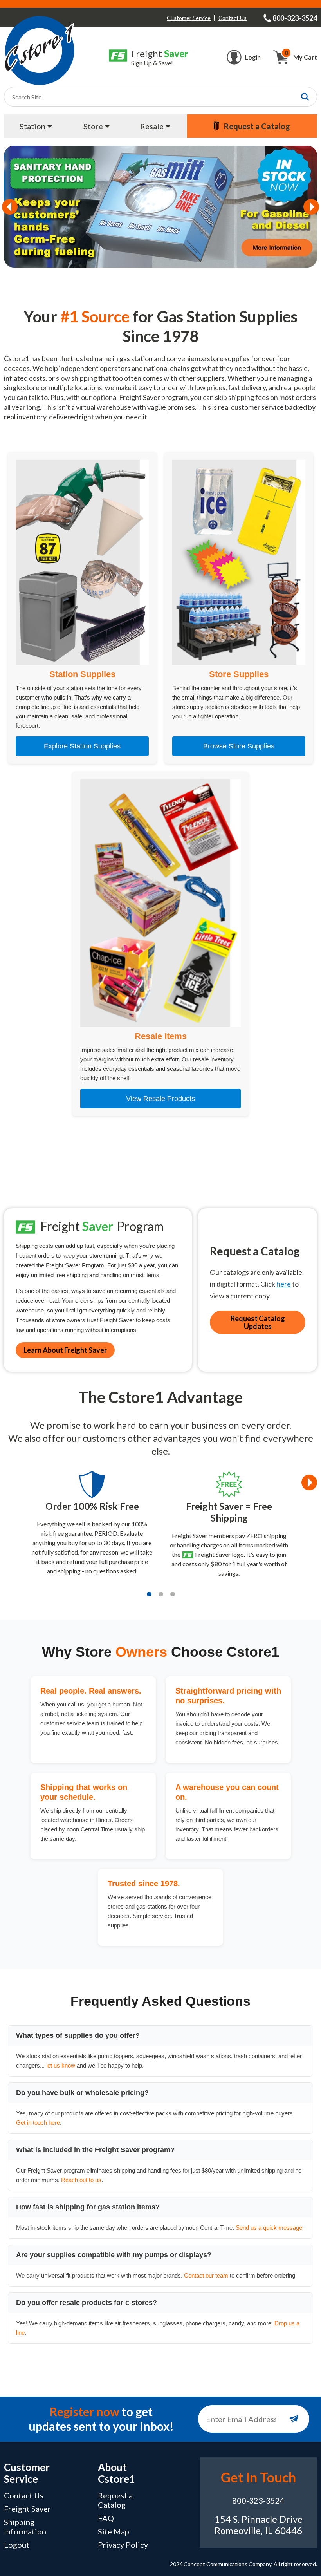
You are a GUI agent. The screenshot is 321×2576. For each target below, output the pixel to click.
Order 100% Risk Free (92, 1506)
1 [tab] (149, 1594)
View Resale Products (160, 1099)
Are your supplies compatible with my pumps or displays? (114, 2255)
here (284, 1284)
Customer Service (189, 18)
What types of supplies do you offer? (78, 2035)
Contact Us (233, 18)
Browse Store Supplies (239, 746)
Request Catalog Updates (258, 1322)
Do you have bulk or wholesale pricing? (82, 2093)
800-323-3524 (258, 2500)
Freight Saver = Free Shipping (229, 1512)
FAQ (106, 2518)
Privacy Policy (123, 2545)
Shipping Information (25, 2527)
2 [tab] (161, 1594)
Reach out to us (81, 2180)
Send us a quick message (269, 2228)
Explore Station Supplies (82, 746)
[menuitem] (37, 126)
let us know (61, 2065)
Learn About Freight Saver (65, 1350)
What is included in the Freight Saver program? (95, 2150)
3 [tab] (173, 1594)
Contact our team (206, 2275)
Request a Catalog (115, 2500)
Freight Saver (27, 2509)
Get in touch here (38, 2123)
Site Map (114, 2531)
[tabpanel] (92, 1526)
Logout (17, 2545)
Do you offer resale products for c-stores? (87, 2303)
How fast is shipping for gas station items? (88, 2207)
